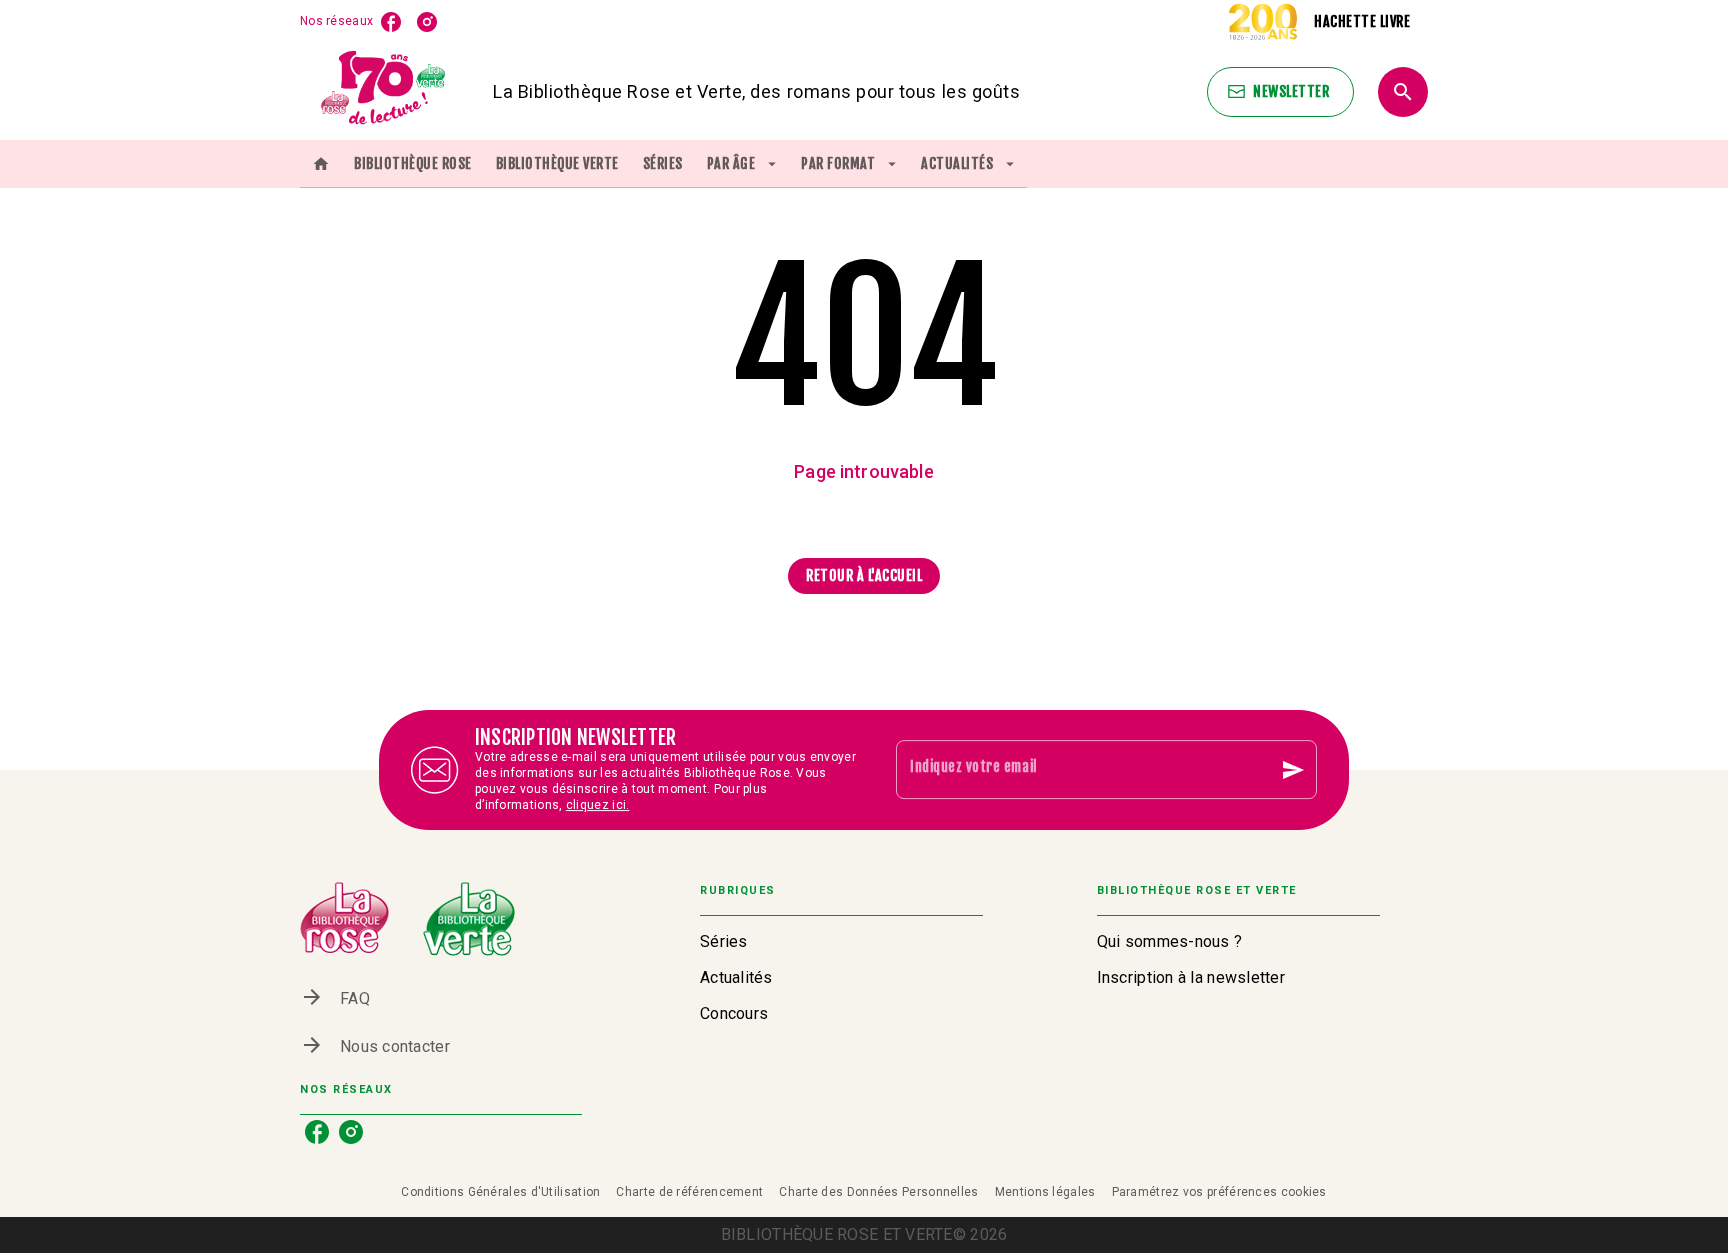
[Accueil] (384, 91)
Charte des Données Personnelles (878, 1192)
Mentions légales (1045, 1192)
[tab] (321, 164)
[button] (1280, 92)
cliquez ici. (598, 805)
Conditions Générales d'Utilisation (500, 1192)
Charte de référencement (689, 1192)
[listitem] (391, 22)
